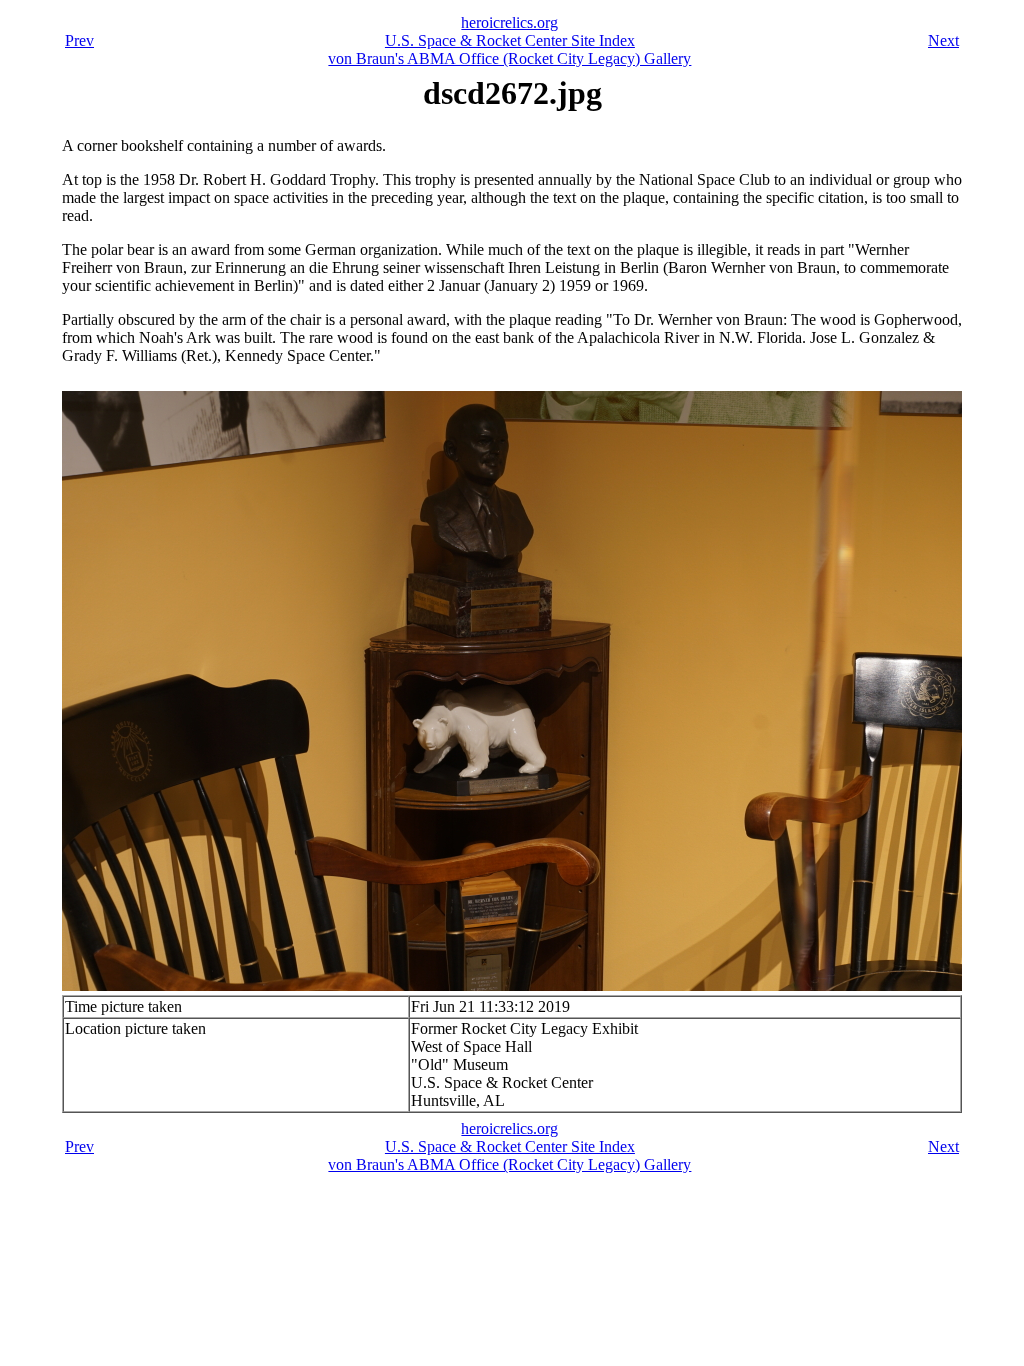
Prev (79, 40)
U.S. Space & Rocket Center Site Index (510, 40)
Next (943, 40)
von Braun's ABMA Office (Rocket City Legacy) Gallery (509, 58)
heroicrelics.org (509, 22)
